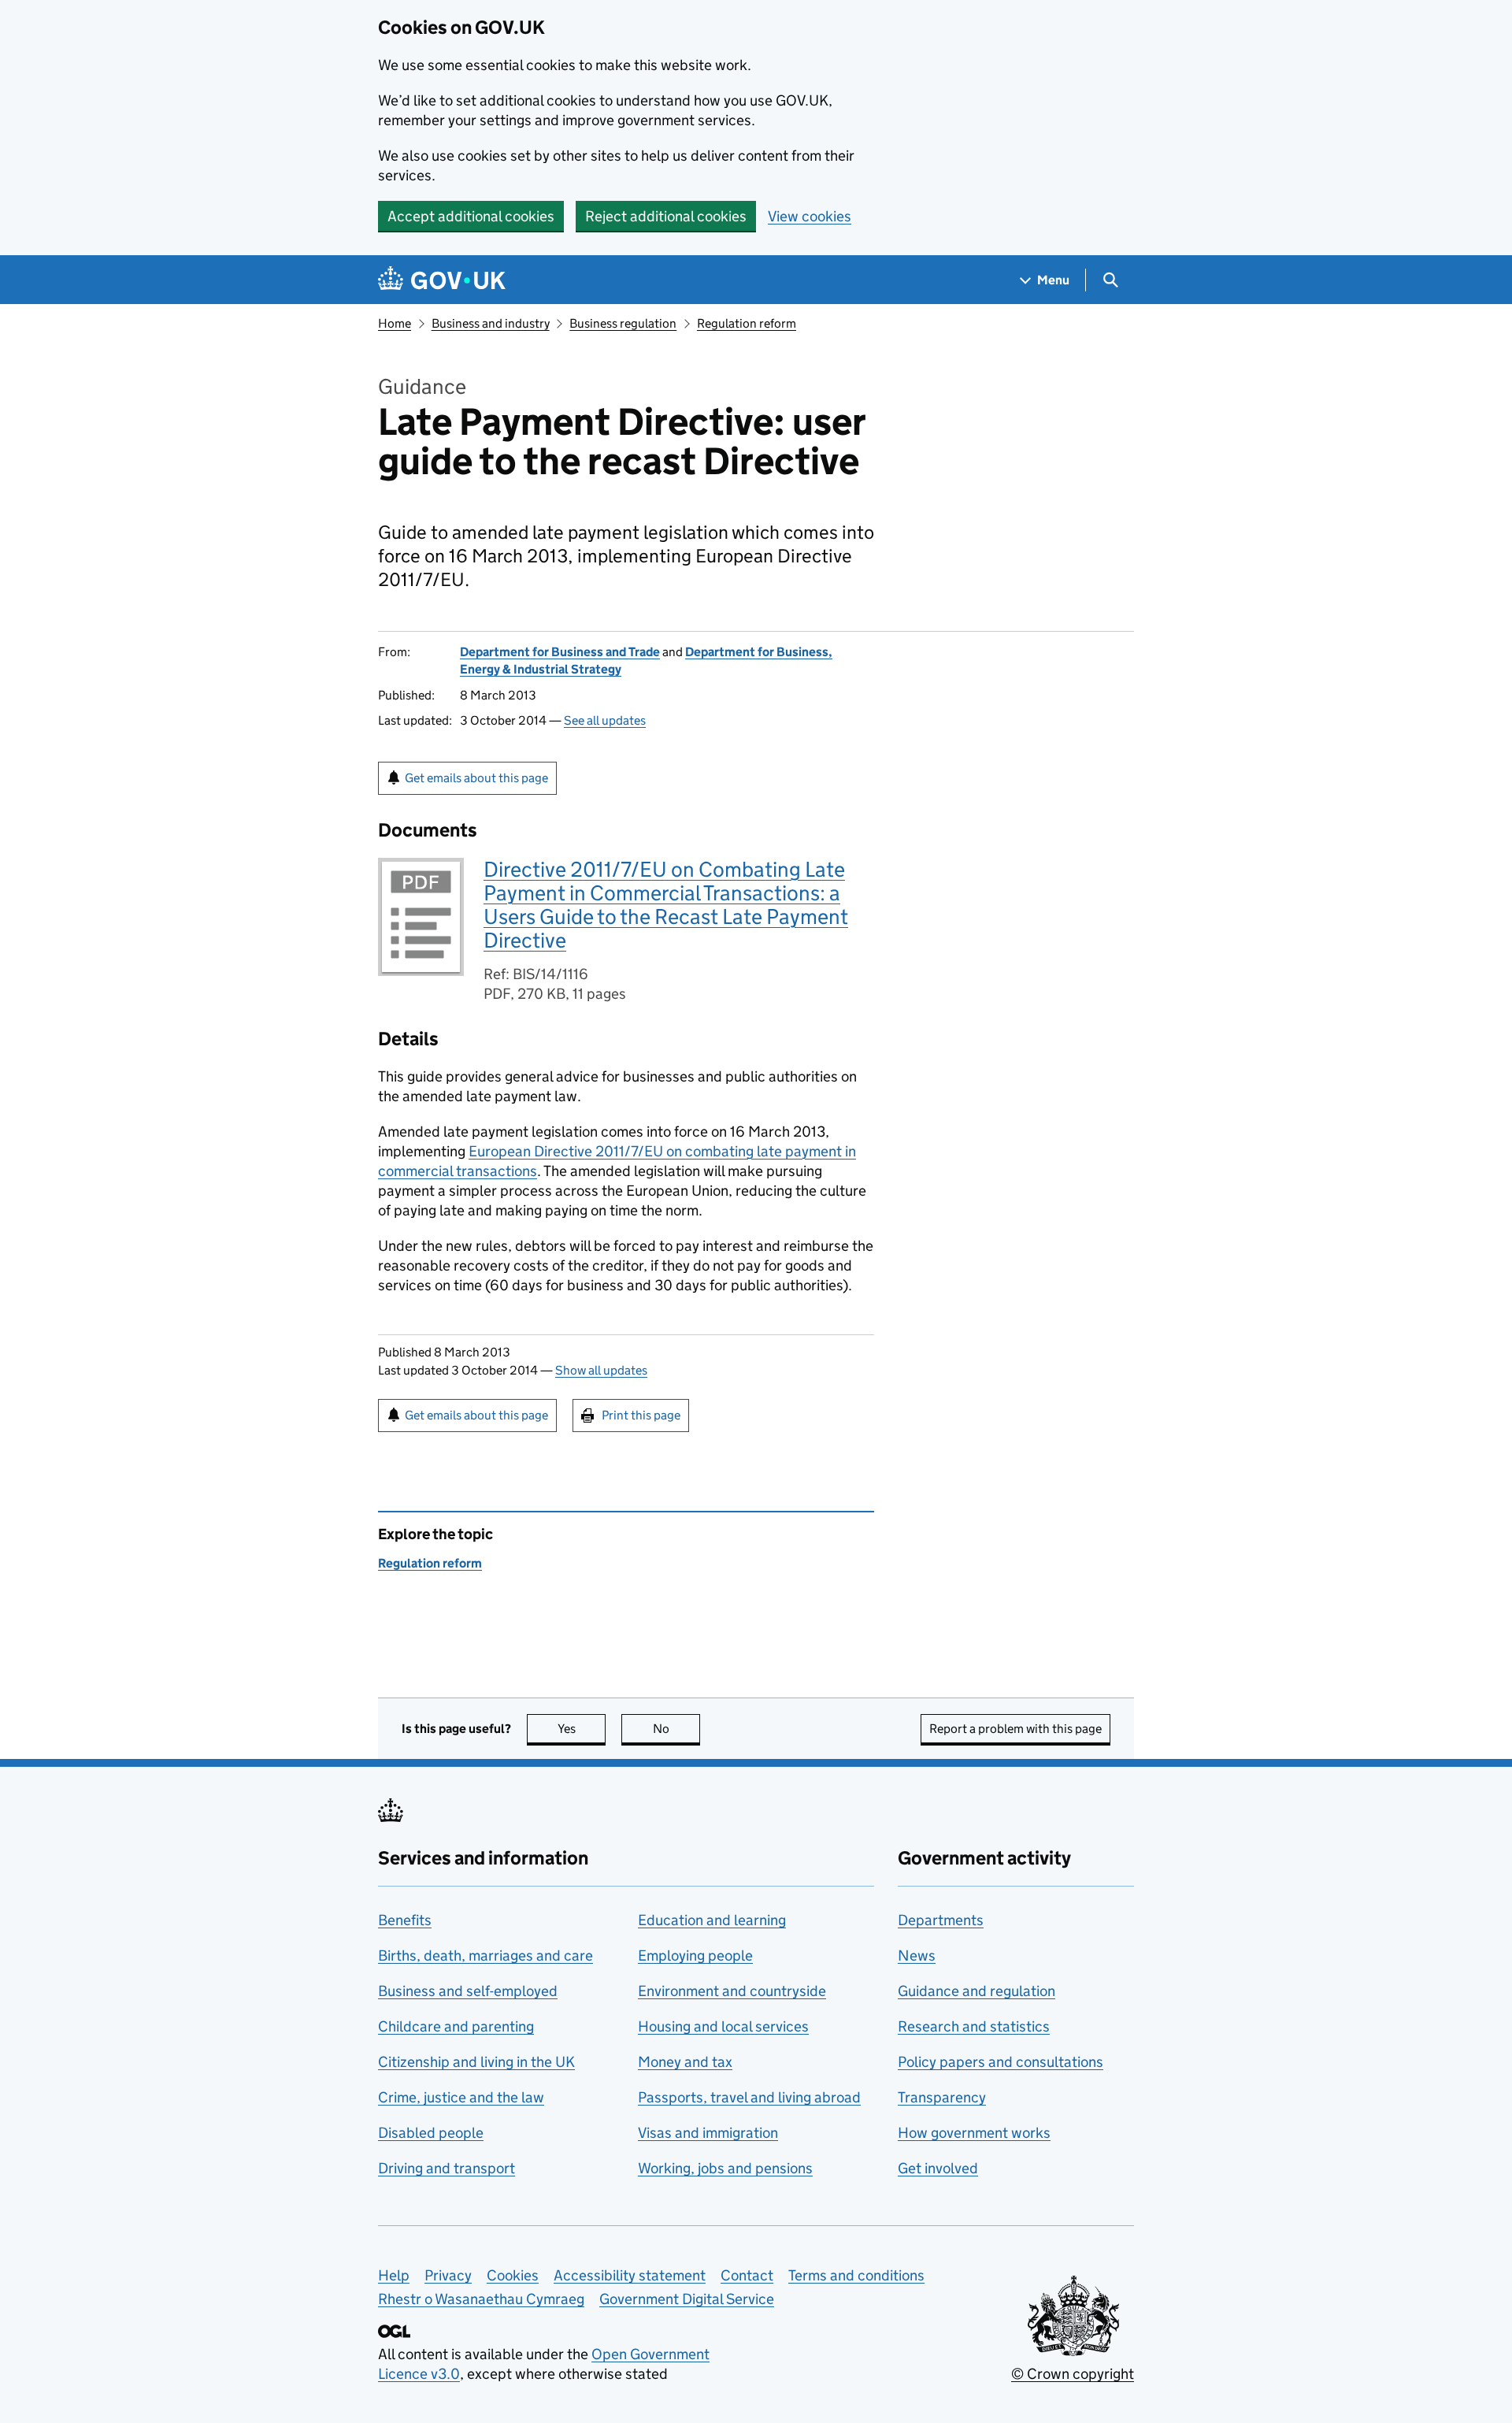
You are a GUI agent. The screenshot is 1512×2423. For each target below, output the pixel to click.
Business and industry (491, 323)
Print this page (641, 1415)
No (676, 1729)
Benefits (405, 1920)
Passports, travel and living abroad (749, 2097)
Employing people (695, 1955)
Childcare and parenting (456, 2026)
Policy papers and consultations (1001, 2062)
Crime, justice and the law (461, 2097)
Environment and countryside (732, 1991)
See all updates (605, 720)
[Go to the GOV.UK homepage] (442, 280)
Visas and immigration (708, 2133)
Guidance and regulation (976, 1991)
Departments (941, 1920)
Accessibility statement (630, 2275)
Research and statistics (974, 2026)
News (917, 1955)
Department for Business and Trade (560, 652)
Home (395, 323)
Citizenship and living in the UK (476, 2062)
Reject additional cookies (666, 216)
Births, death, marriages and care (485, 1955)
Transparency (942, 2097)
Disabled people (431, 2133)
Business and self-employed (468, 1991)
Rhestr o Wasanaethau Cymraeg (481, 2299)
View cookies (810, 216)
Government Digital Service (687, 2299)
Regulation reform (747, 323)
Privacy (448, 2275)
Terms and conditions (856, 2275)
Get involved (938, 2168)
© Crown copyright (1073, 2374)
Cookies (513, 2275)
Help (394, 2275)
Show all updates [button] (601, 1370)
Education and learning (712, 1920)
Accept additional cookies (471, 216)
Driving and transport (447, 2168)
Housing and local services (723, 2026)
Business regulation (623, 323)
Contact (747, 2275)
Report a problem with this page (1015, 1729)
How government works (974, 2133)
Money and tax (685, 2062)
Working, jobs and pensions (725, 2168)
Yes (582, 1729)
